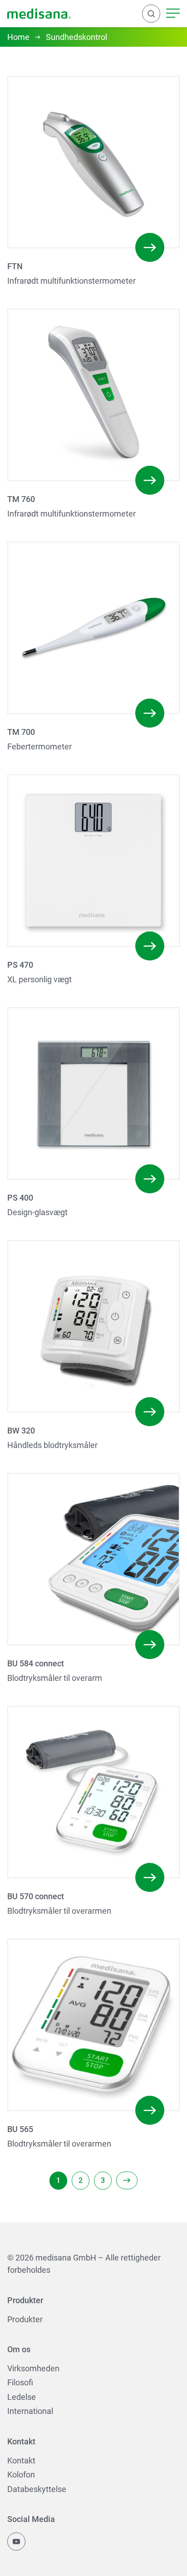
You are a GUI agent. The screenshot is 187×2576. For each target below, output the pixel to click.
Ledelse (22, 2397)
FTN (15, 266)
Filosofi (20, 2382)
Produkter (25, 2319)
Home (18, 37)
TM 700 (21, 732)
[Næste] (127, 2180)
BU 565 (20, 2129)
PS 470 (20, 965)
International (30, 2411)
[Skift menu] (173, 14)
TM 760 (21, 499)
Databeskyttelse (37, 2489)
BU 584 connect (36, 1663)
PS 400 (20, 1198)
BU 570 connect (36, 1896)
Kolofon (21, 2475)
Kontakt (21, 2460)
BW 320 (21, 1431)
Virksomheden (33, 2368)
